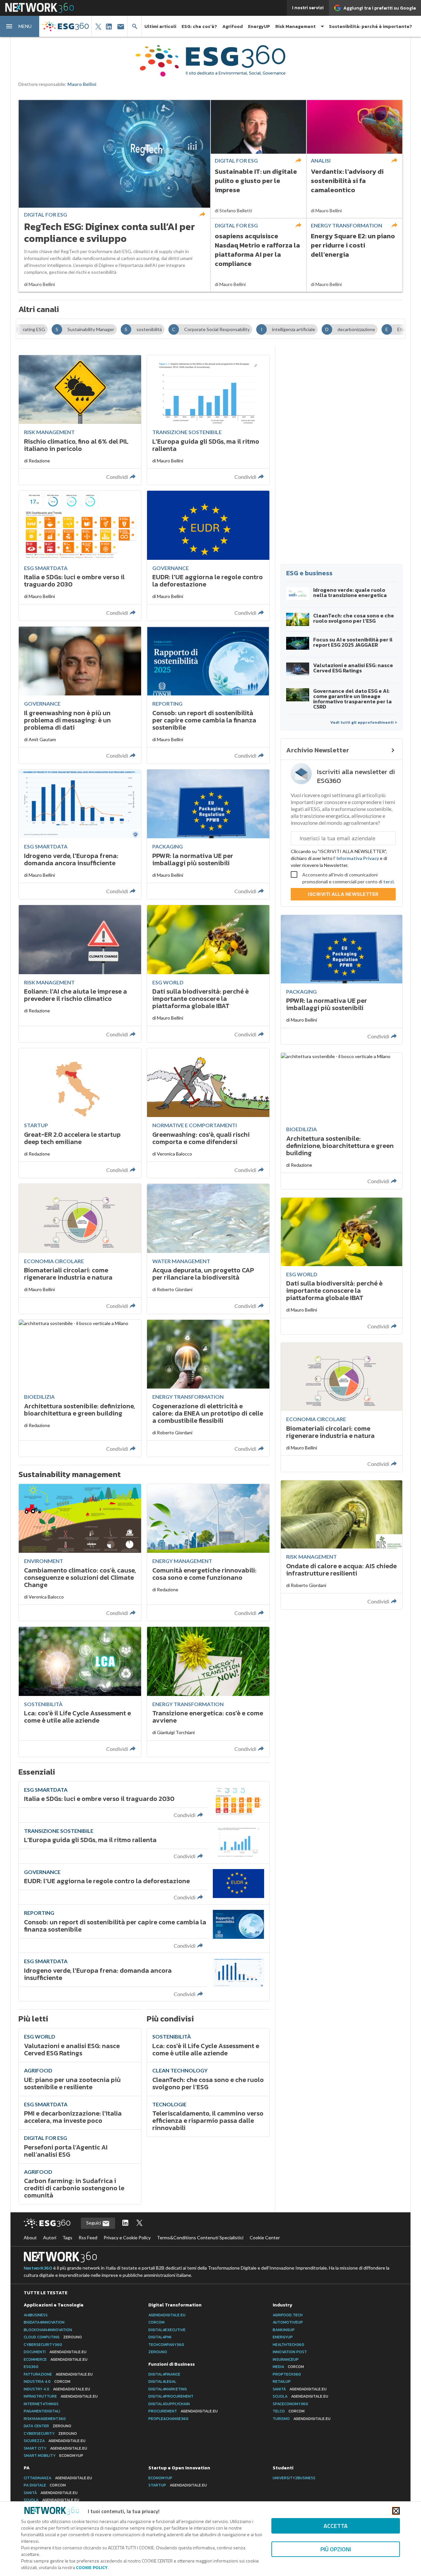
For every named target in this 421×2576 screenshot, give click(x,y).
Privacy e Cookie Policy (127, 2238)
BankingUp (284, 2330)
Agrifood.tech (288, 2315)
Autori (50, 2238)
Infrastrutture (61, 2396)
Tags (67, 2238)
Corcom (156, 2322)
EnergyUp (283, 2337)
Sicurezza (55, 2441)
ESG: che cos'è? (199, 26)
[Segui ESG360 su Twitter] (139, 2223)
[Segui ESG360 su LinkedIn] (125, 2223)
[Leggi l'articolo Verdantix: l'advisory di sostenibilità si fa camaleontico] (355, 159)
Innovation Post (290, 2352)
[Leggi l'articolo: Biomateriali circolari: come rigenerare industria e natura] (80, 1249)
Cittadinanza (58, 2478)
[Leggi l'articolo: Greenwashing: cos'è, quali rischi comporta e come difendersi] (208, 1113)
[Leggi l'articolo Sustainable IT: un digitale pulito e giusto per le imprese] (259, 159)
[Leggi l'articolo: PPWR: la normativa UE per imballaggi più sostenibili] (208, 834)
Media (288, 2367)
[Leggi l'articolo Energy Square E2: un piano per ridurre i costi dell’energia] (355, 255)
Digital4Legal (162, 2381)
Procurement (183, 2411)
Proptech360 (287, 2374)
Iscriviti (343, 894)
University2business (294, 2478)
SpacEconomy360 (290, 2404)
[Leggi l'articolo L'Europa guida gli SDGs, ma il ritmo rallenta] (144, 1843)
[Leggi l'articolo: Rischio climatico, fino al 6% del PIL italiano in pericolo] (80, 420)
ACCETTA (336, 2526)
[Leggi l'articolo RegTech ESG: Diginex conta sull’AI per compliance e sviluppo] (114, 196)
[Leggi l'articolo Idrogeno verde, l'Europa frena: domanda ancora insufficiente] (144, 1977)
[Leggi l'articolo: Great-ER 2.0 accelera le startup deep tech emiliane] (80, 1113)
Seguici (94, 2223)
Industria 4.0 (47, 2381)
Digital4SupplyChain (169, 2404)
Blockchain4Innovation (48, 2330)
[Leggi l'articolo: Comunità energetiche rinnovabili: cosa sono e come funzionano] (208, 1552)
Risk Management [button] (296, 26)
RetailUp (282, 2381)
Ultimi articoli (160, 26)
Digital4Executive (167, 2330)
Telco (289, 2411)
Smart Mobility (53, 2456)
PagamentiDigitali (42, 2411)
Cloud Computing (53, 2337)
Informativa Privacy (358, 858)
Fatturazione (58, 2374)
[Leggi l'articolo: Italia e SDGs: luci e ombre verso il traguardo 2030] (80, 556)
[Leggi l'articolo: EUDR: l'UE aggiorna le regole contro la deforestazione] (208, 556)
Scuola (300, 2396)
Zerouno (158, 2352)
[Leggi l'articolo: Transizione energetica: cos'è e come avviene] (208, 1692)
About (30, 2238)
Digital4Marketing (168, 2389)
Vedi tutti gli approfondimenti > (364, 722)
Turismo (302, 2419)
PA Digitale (45, 2485)
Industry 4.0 (57, 2389)
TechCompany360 (166, 2345)
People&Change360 (168, 2419)
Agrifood (233, 26)
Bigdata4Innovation (44, 2322)
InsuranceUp (286, 2359)
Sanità (300, 2389)
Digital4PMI (160, 2337)
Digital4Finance (164, 2374)
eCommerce (56, 2359)
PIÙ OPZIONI (336, 2549)
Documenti (55, 2352)
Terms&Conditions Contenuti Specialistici (200, 2238)
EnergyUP (259, 26)
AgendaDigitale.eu (167, 2315)
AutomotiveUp (288, 2322)
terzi (388, 882)
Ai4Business (36, 2315)
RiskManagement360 (45, 2419)
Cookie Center (265, 2238)
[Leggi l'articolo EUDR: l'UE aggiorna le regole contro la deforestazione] (144, 1884)
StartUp (178, 2485)
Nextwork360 (38, 2268)
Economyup (160, 2478)
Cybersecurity (50, 2433)
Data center (48, 2426)
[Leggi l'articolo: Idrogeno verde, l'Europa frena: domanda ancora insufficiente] (80, 834)
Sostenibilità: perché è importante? (371, 26)
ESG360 (31, 2367)
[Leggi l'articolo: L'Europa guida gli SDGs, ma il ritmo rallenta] (208, 420)
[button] (20, 26)
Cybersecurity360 (43, 2345)
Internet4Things (41, 2404)
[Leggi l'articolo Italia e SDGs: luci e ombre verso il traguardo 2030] (144, 1802)
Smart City (55, 2448)
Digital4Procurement (171, 2396)
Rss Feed (88, 2238)
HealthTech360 (288, 2345)
